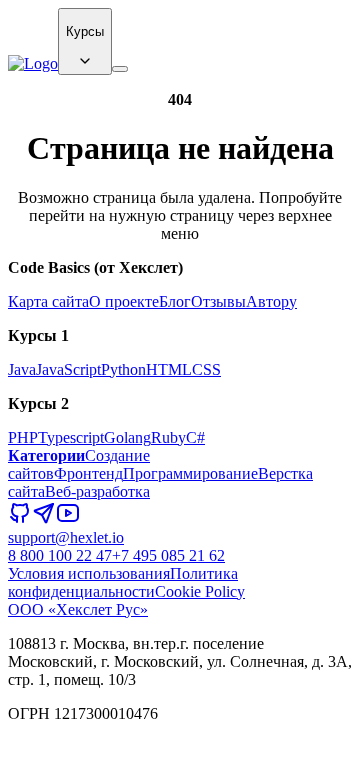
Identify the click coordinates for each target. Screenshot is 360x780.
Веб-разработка (97, 491)
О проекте (124, 301)
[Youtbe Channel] (68, 519)
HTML (169, 369)
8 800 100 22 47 (60, 555)
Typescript (71, 437)
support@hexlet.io (66, 537)
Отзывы (218, 301)
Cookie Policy (200, 591)
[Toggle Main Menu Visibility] (120, 69)
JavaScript (68, 369)
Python (123, 369)
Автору (271, 301)
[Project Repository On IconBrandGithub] (20, 519)
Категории (46, 455)
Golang (127, 437)
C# (195, 437)
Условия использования (89, 573)
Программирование (190, 473)
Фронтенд (88, 473)
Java (22, 369)
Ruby (168, 437)
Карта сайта (48, 301)
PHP (23, 437)
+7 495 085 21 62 (168, 555)
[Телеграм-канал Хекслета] (44, 519)
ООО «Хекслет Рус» (78, 609)
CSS (206, 369)
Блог (175, 301)
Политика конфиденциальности (123, 582)
